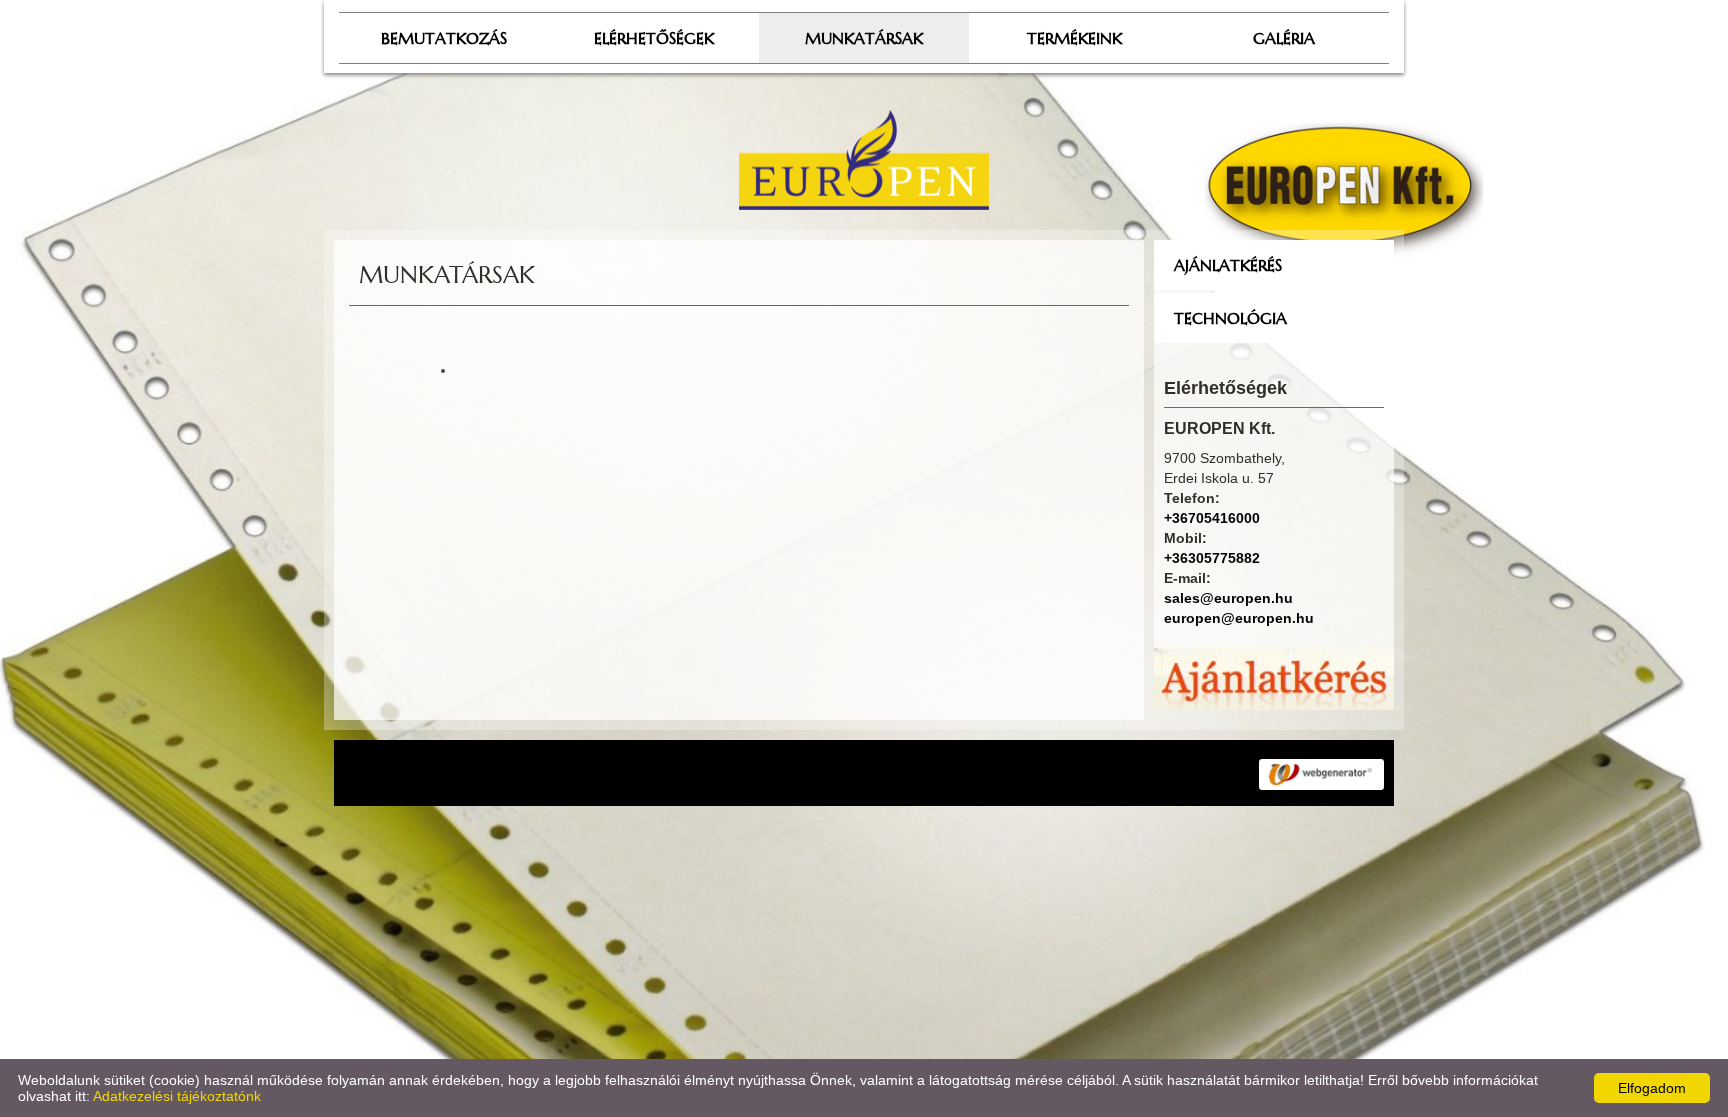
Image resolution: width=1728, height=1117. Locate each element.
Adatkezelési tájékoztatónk (177, 1096)
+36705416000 (1212, 518)
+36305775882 (1212, 558)
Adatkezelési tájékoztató (607, 773)
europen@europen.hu (1239, 618)
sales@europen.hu (1228, 598)
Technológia (1230, 318)
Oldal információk (759, 773)
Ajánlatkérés (1228, 265)
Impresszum (873, 773)
